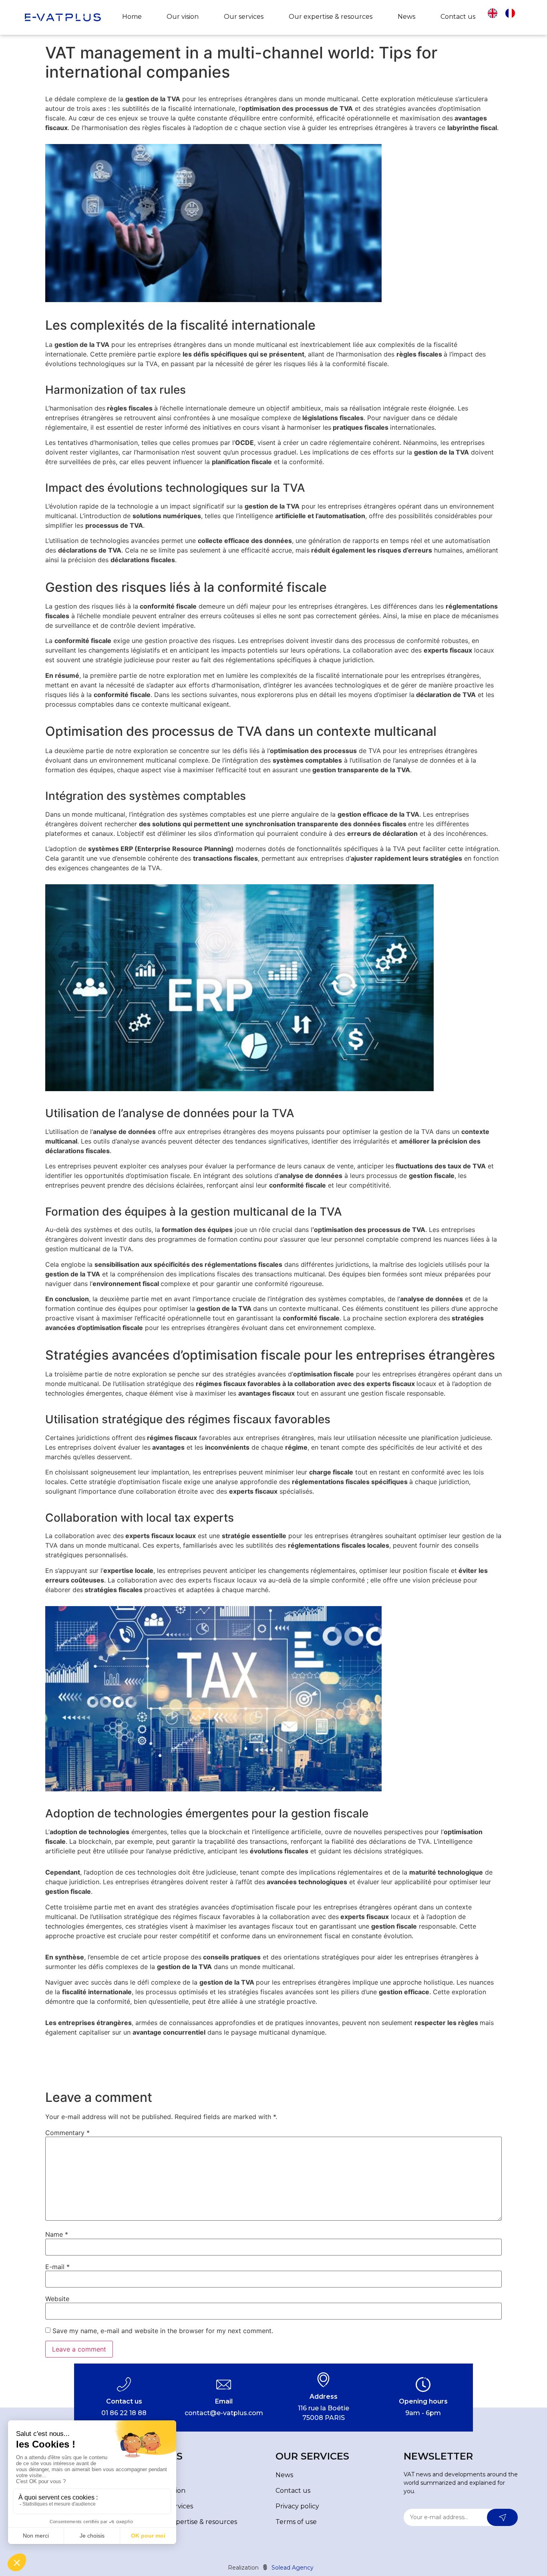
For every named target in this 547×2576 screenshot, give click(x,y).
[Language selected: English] (505, 17)
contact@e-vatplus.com (224, 2413)
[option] (512, 13)
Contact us (458, 17)
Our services (244, 17)
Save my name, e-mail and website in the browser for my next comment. (163, 2331)
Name (57, 2234)
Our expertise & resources (331, 17)
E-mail (57, 2267)
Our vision (183, 17)
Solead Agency (292, 2568)
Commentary (67, 2133)
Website (57, 2299)
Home (132, 17)
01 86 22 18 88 (124, 2413)
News (406, 17)
